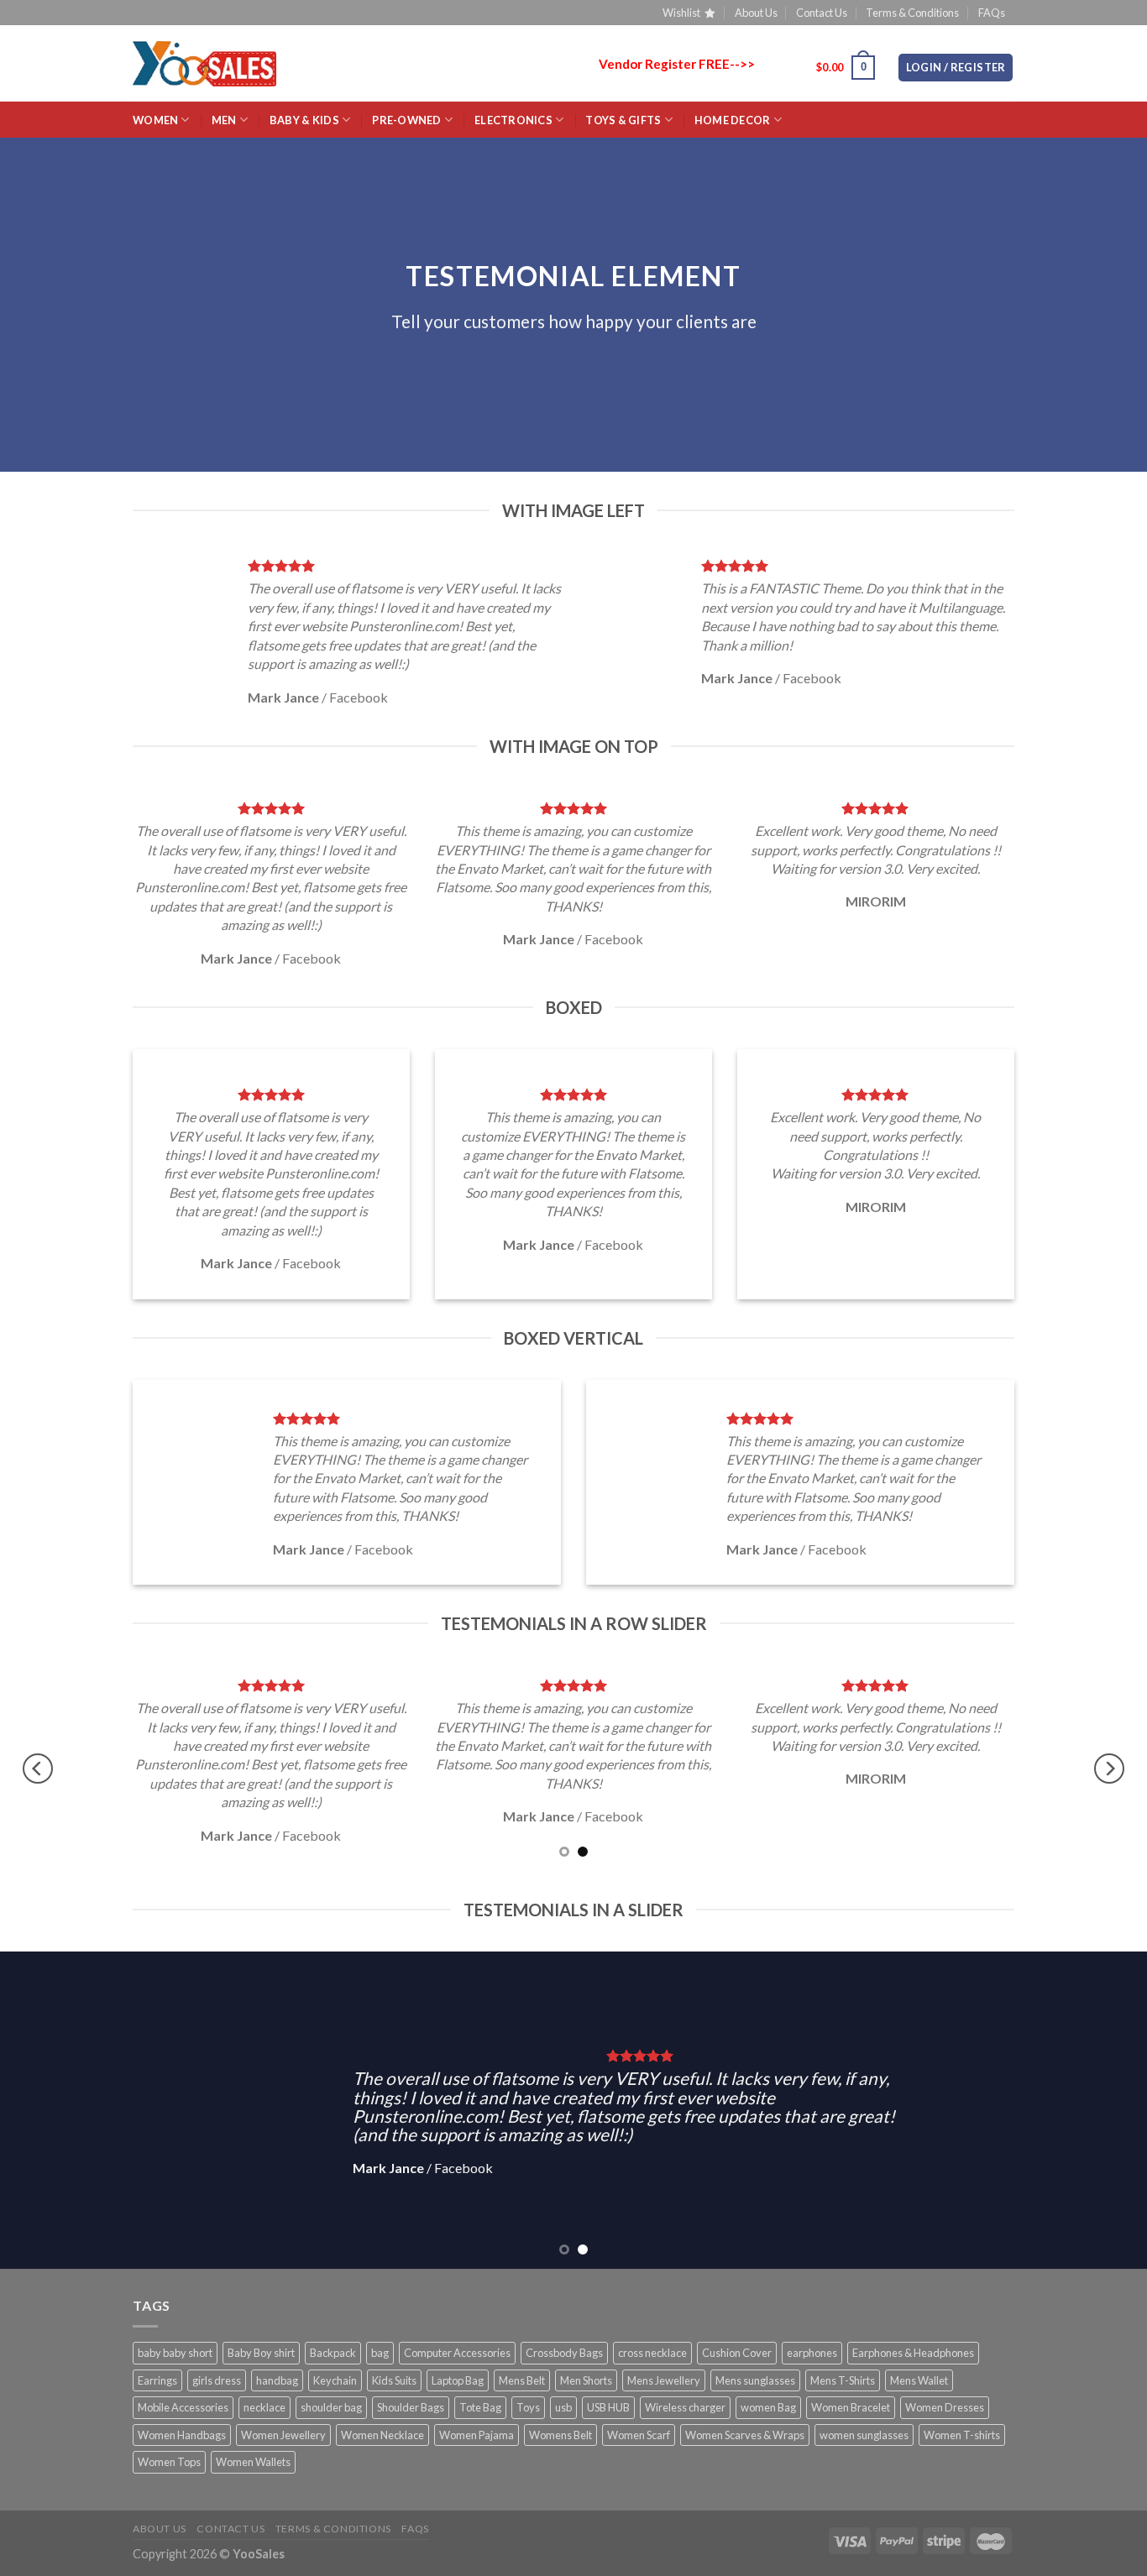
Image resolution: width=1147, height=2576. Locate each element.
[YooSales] (204, 64)
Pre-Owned (406, 120)
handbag (277, 2380)
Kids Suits (394, 2380)
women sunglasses (864, 2435)
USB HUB (608, 2407)
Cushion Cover (737, 2353)
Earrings (157, 2380)
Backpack (333, 2353)
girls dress (217, 2380)
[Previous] (38, 1768)
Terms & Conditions (912, 13)
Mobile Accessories (183, 2407)
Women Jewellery (283, 2435)
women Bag (768, 2407)
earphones (812, 2353)
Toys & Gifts (623, 120)
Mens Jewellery (664, 2380)
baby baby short (175, 2353)
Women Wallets (253, 2462)
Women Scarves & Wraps (745, 2435)
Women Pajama (477, 2435)
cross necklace (652, 2353)
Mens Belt (522, 2380)
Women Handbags (182, 2435)
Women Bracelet (851, 2407)
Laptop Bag (458, 2380)
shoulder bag (331, 2407)
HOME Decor (733, 120)
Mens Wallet (919, 2380)
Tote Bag (480, 2407)
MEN (224, 120)
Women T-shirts (962, 2435)
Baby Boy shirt (261, 2353)
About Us (756, 13)
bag (380, 2353)
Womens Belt (560, 2435)
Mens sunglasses (755, 2380)
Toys (528, 2407)
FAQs (992, 13)
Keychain (335, 2380)
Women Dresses (945, 2407)
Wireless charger (685, 2407)
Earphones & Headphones (913, 2353)
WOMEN (155, 120)
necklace (264, 2407)
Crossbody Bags (564, 2353)
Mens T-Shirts (843, 2380)
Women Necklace (382, 2435)
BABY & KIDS (304, 120)
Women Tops (169, 2462)
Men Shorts (586, 2380)
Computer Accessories (457, 2353)
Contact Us (822, 13)
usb (563, 2407)
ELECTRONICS (513, 120)
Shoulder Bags (411, 2407)
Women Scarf (639, 2435)
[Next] (1109, 1768)
